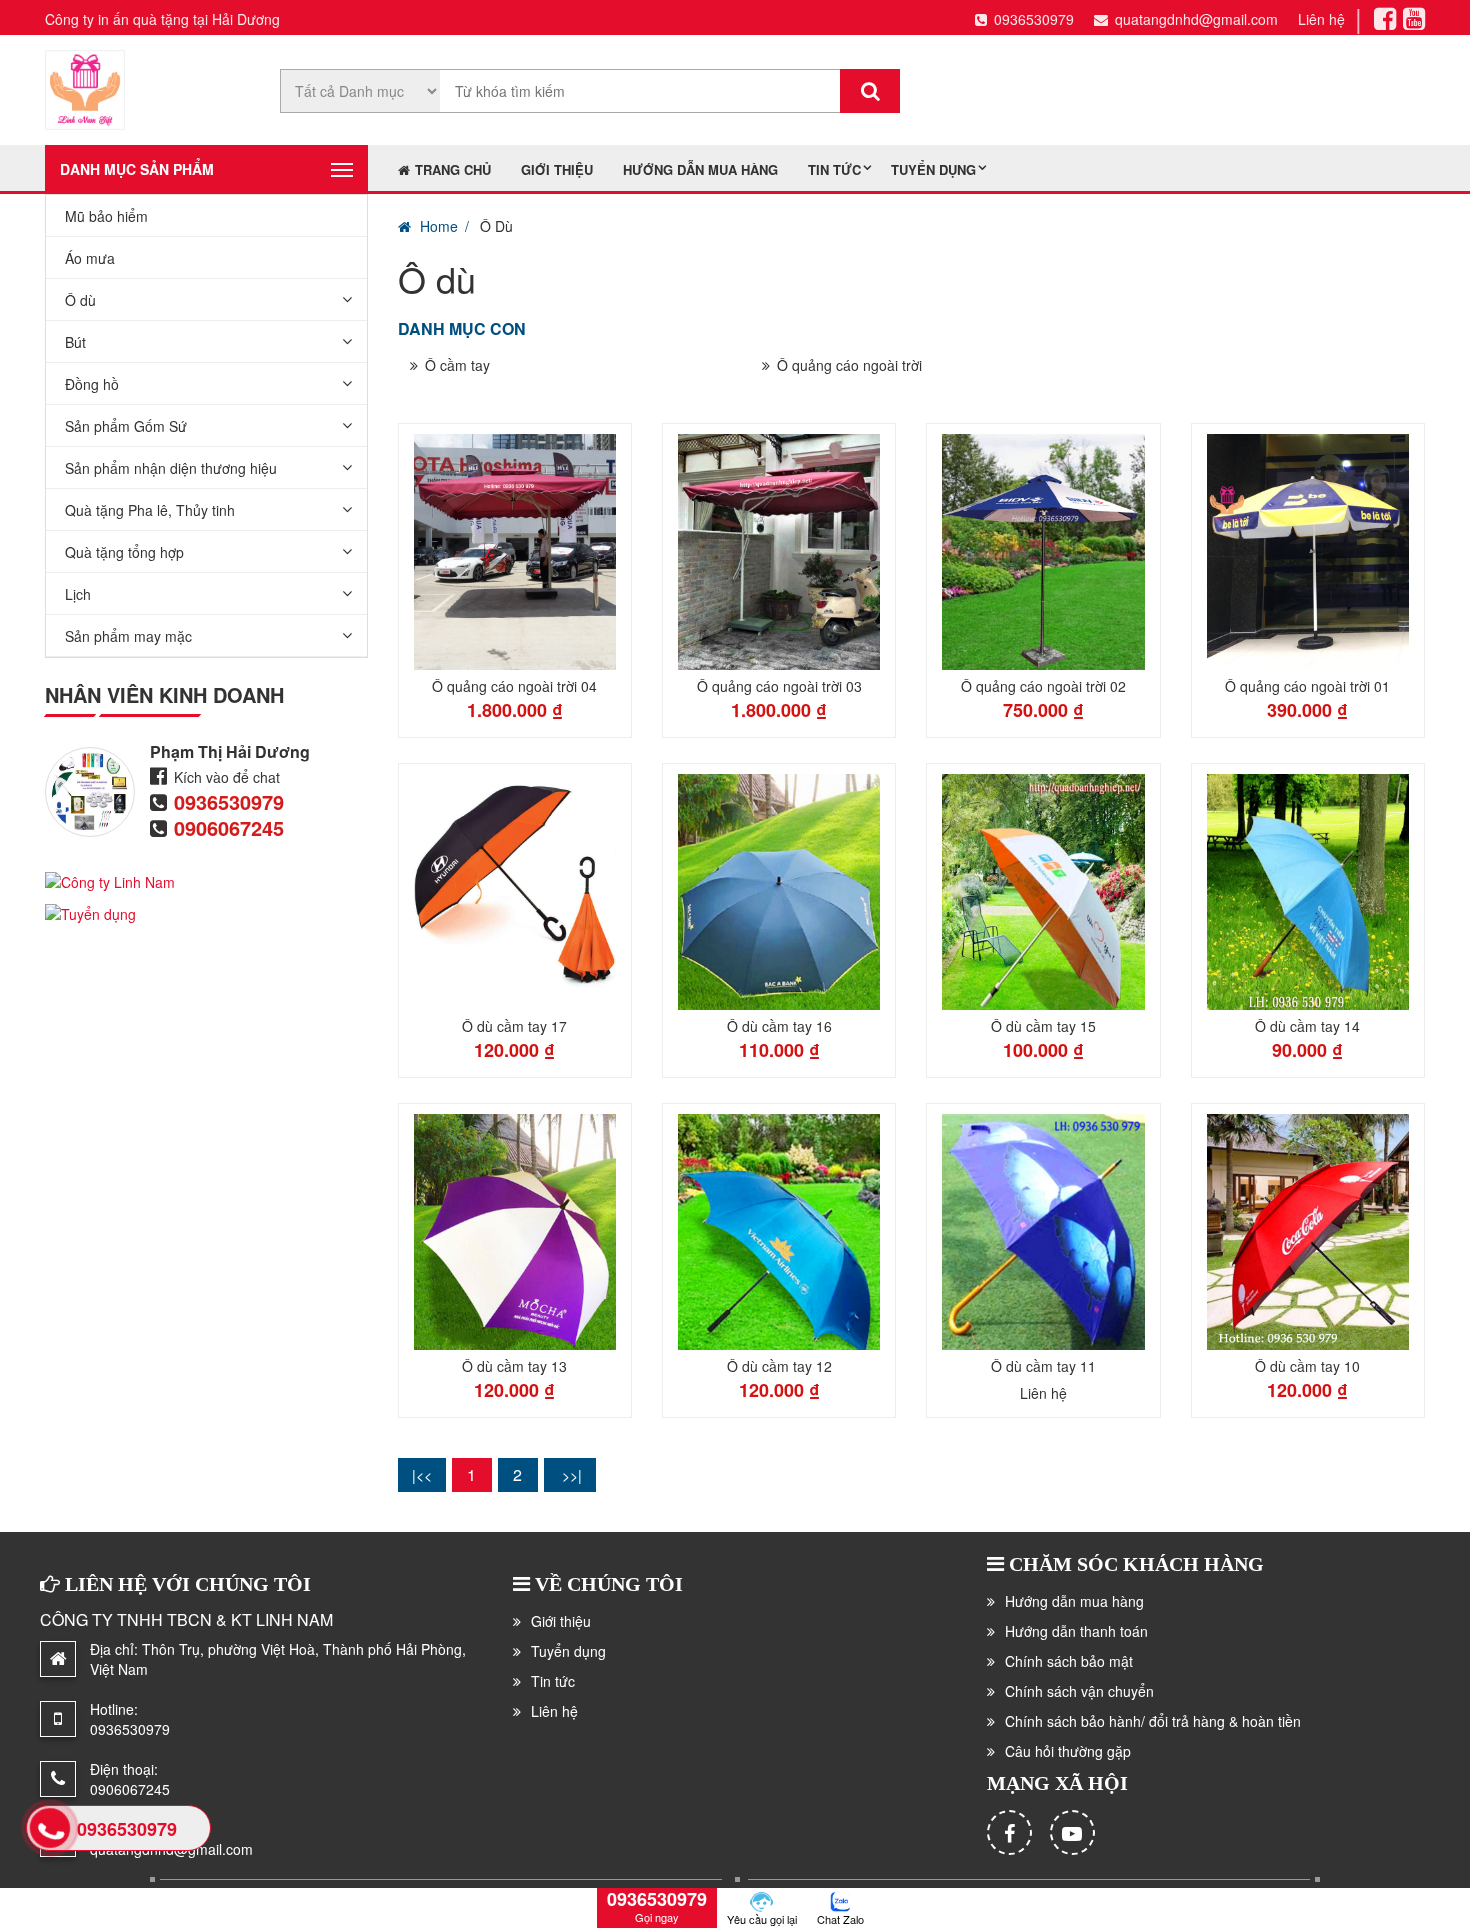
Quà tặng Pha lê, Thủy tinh (150, 510)
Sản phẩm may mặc (128, 636)
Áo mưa (90, 258)
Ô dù (80, 300)
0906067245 (229, 827)
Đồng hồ (92, 384)
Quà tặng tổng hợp (124, 552)
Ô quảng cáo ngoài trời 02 (1043, 686)
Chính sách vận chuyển (1079, 1691)
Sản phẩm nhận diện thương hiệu (171, 468)
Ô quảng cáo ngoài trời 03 (779, 686)
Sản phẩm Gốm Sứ (126, 426)
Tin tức (834, 169)
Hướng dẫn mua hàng (700, 169)
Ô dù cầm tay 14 (1307, 1026)
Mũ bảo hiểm (106, 216)
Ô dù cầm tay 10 (1307, 1366)
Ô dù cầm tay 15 (1043, 1026)
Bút (75, 342)
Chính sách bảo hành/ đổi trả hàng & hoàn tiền (1153, 1721)
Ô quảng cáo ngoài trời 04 (514, 686)
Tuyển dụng (933, 169)
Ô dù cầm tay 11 (1043, 1366)
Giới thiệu (557, 169)
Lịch (78, 594)
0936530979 (1034, 19)
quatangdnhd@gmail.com (1196, 19)
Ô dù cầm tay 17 (514, 1026)
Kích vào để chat (227, 777)
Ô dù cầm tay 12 (779, 1366)
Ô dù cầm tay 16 (779, 1026)
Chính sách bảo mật (1069, 1661)
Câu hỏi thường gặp (1068, 1751)
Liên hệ (1321, 19)
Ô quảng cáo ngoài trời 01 (1307, 686)
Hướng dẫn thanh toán (1076, 1631)
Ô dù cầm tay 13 (514, 1366)
